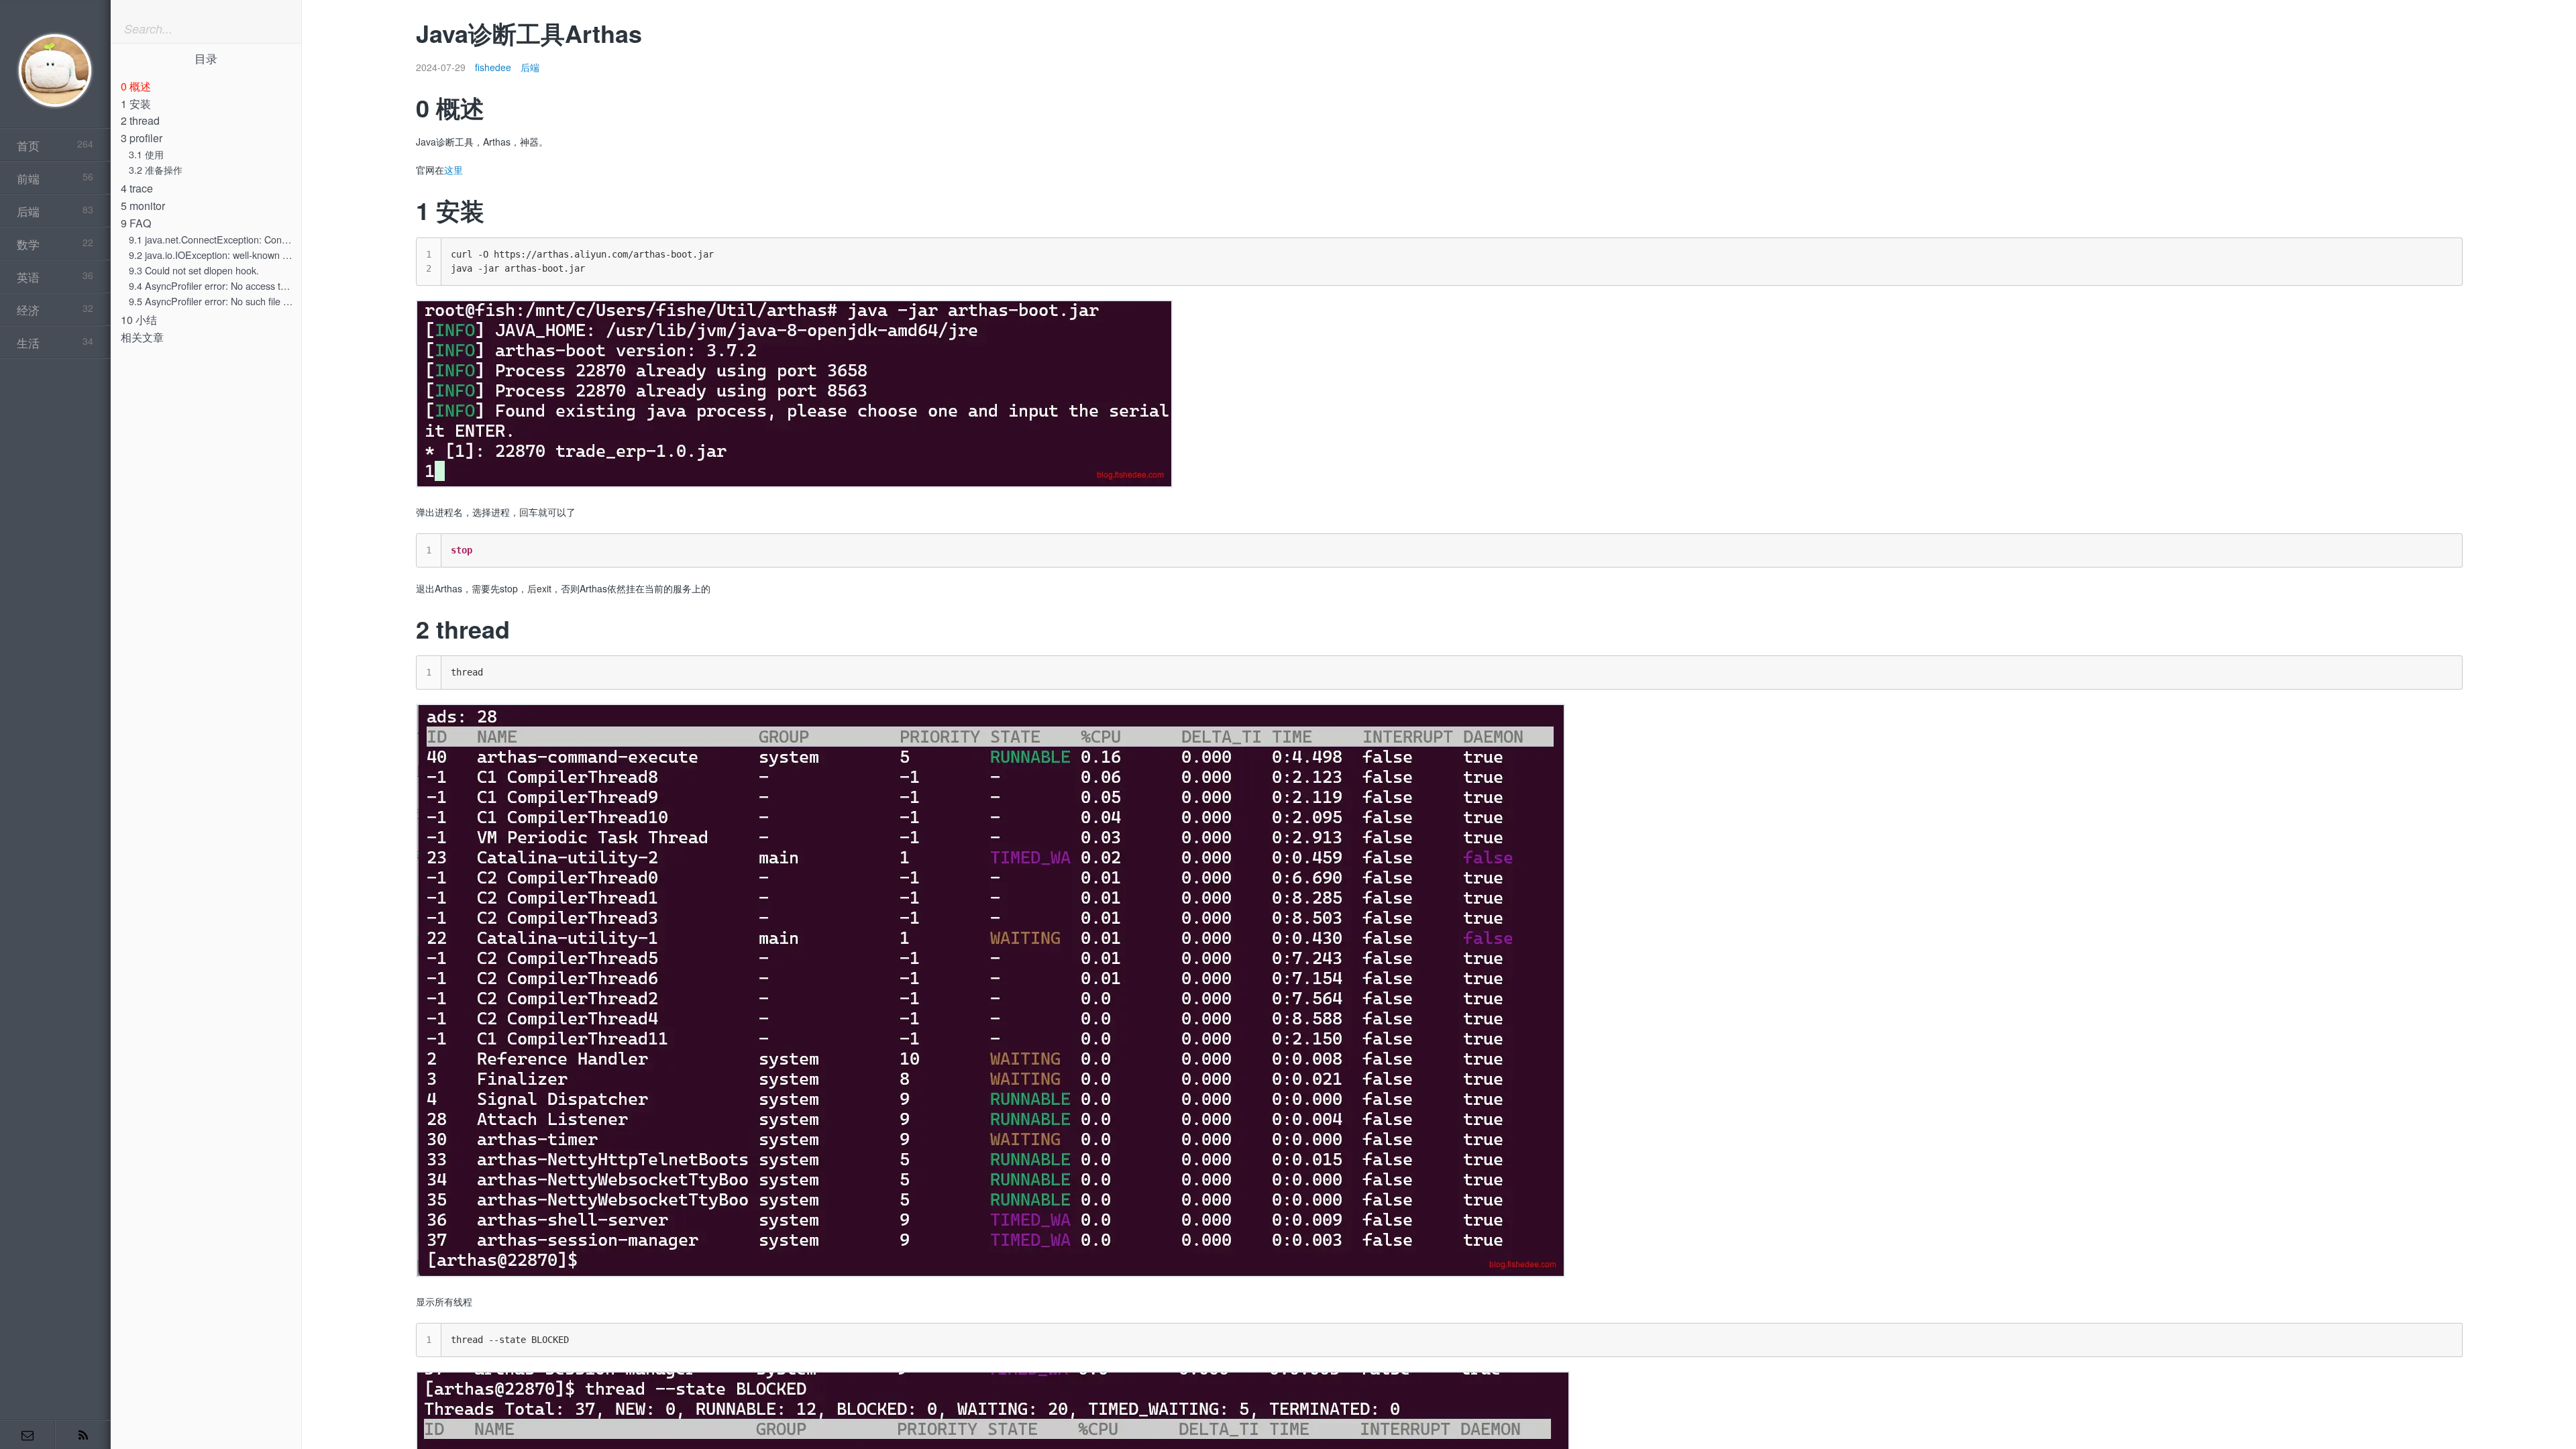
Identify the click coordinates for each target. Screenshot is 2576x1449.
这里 (453, 170)
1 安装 (136, 104)
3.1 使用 (146, 154)
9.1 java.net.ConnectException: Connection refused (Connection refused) (284, 239)
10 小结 (139, 320)
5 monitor (143, 206)
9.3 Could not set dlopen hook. (194, 270)
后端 (530, 67)
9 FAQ (136, 223)
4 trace (137, 188)
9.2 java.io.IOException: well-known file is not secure (240, 255)
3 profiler (142, 138)
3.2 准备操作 (156, 169)
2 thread (140, 120)
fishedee (493, 67)
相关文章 (142, 337)
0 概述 (136, 86)
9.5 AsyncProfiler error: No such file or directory (230, 301)
